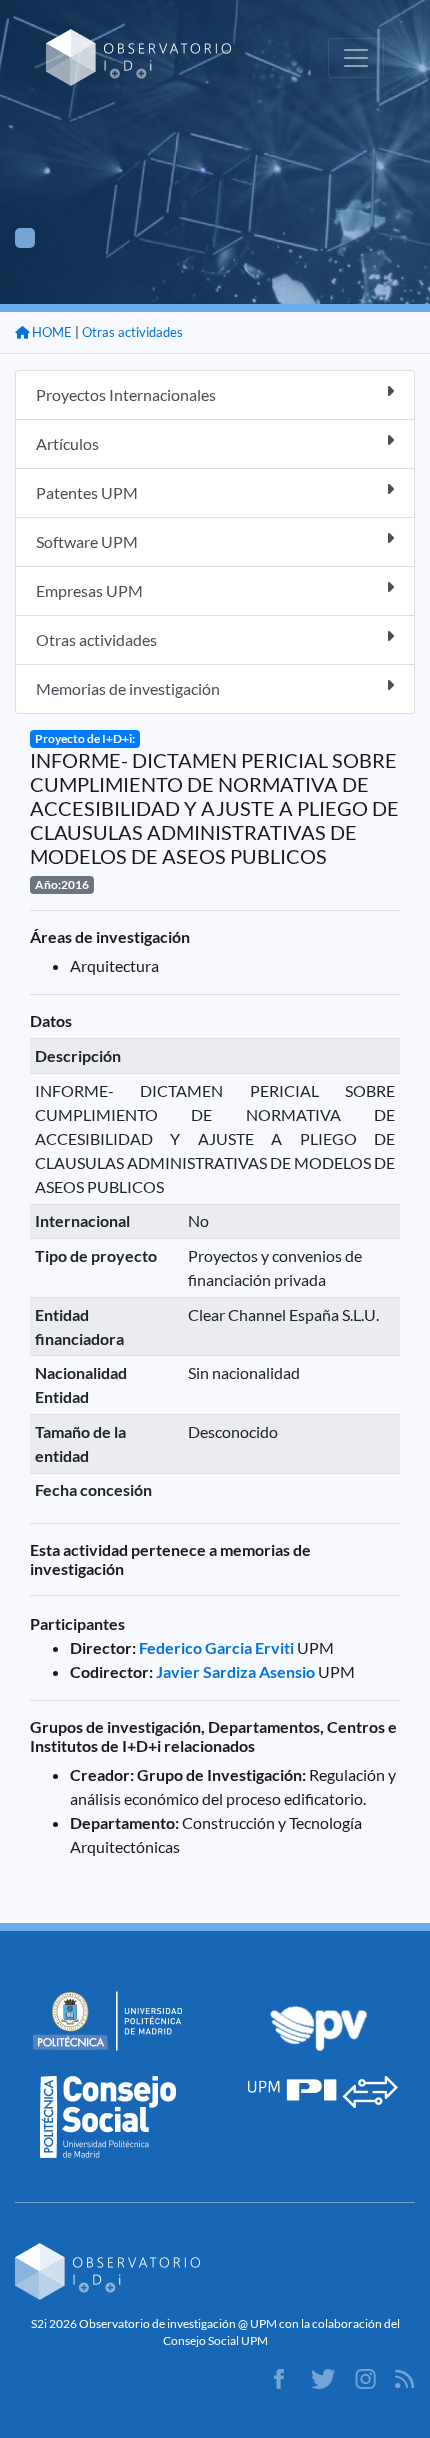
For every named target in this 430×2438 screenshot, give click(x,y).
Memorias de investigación (128, 688)
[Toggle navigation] (356, 58)
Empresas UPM (89, 590)
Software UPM (87, 541)
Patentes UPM (87, 492)
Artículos (67, 443)
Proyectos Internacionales (126, 394)
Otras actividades (132, 332)
